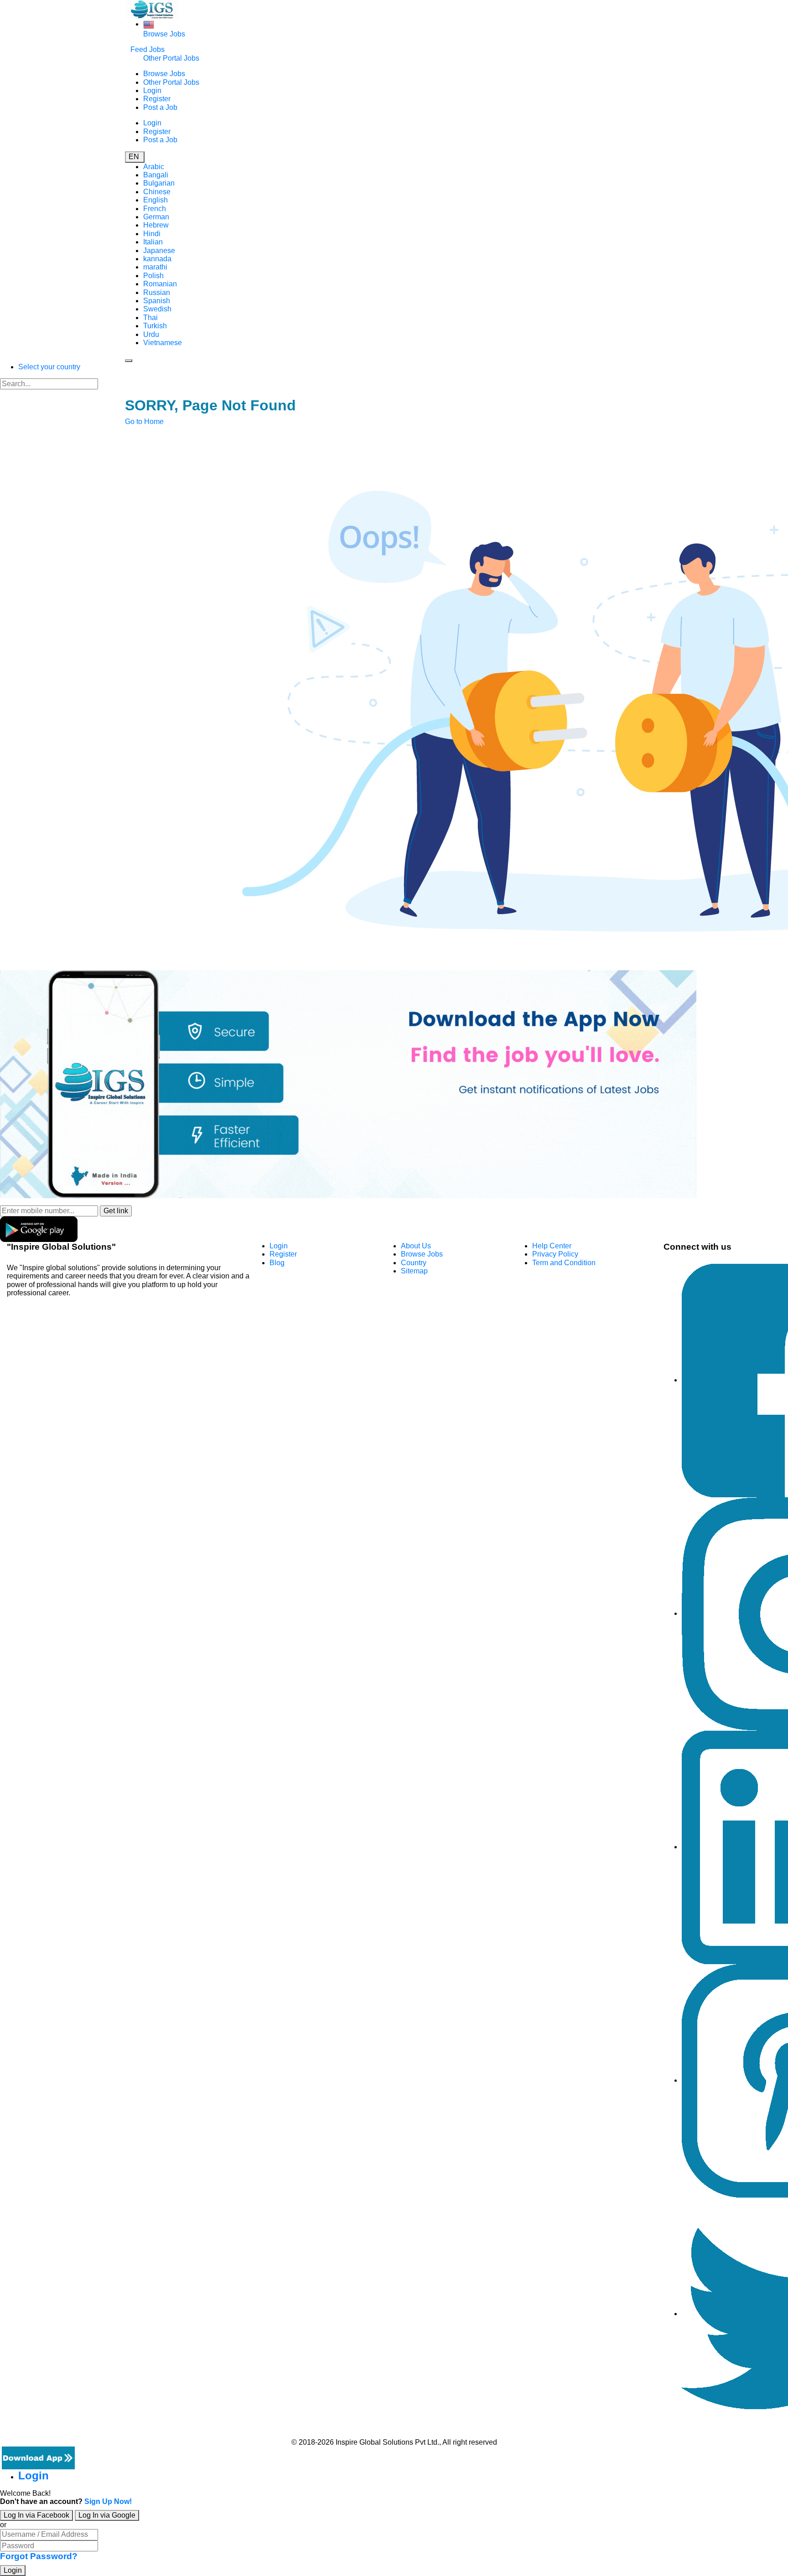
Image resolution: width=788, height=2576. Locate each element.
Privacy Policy (555, 1254)
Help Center (552, 1246)
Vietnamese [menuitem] (163, 343)
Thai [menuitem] (150, 318)
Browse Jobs (164, 34)
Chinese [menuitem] (157, 192)
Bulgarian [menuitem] (159, 183)
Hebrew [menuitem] (156, 225)
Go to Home (144, 422)
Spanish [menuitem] (157, 301)
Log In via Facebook (36, 2515)
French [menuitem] (155, 209)
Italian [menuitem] (153, 242)
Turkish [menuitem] (155, 326)
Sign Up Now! (108, 2501)
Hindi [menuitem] (152, 234)
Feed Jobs (148, 49)
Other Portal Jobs (171, 58)
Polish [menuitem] (153, 276)
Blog (277, 1263)
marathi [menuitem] (155, 267)
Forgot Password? (39, 2556)
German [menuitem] (156, 217)
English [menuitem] (156, 200)
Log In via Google (107, 2515)
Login (152, 91)
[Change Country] (149, 24)
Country (414, 1263)
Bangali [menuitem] (156, 175)
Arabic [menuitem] (154, 167)
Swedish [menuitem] (157, 309)
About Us (416, 1246)
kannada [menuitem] (157, 259)
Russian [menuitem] (157, 292)
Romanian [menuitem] (160, 284)
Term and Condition (564, 1263)
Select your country (49, 367)
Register (157, 99)
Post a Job (160, 107)
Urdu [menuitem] (151, 334)
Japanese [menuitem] (159, 251)
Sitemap (414, 1271)
